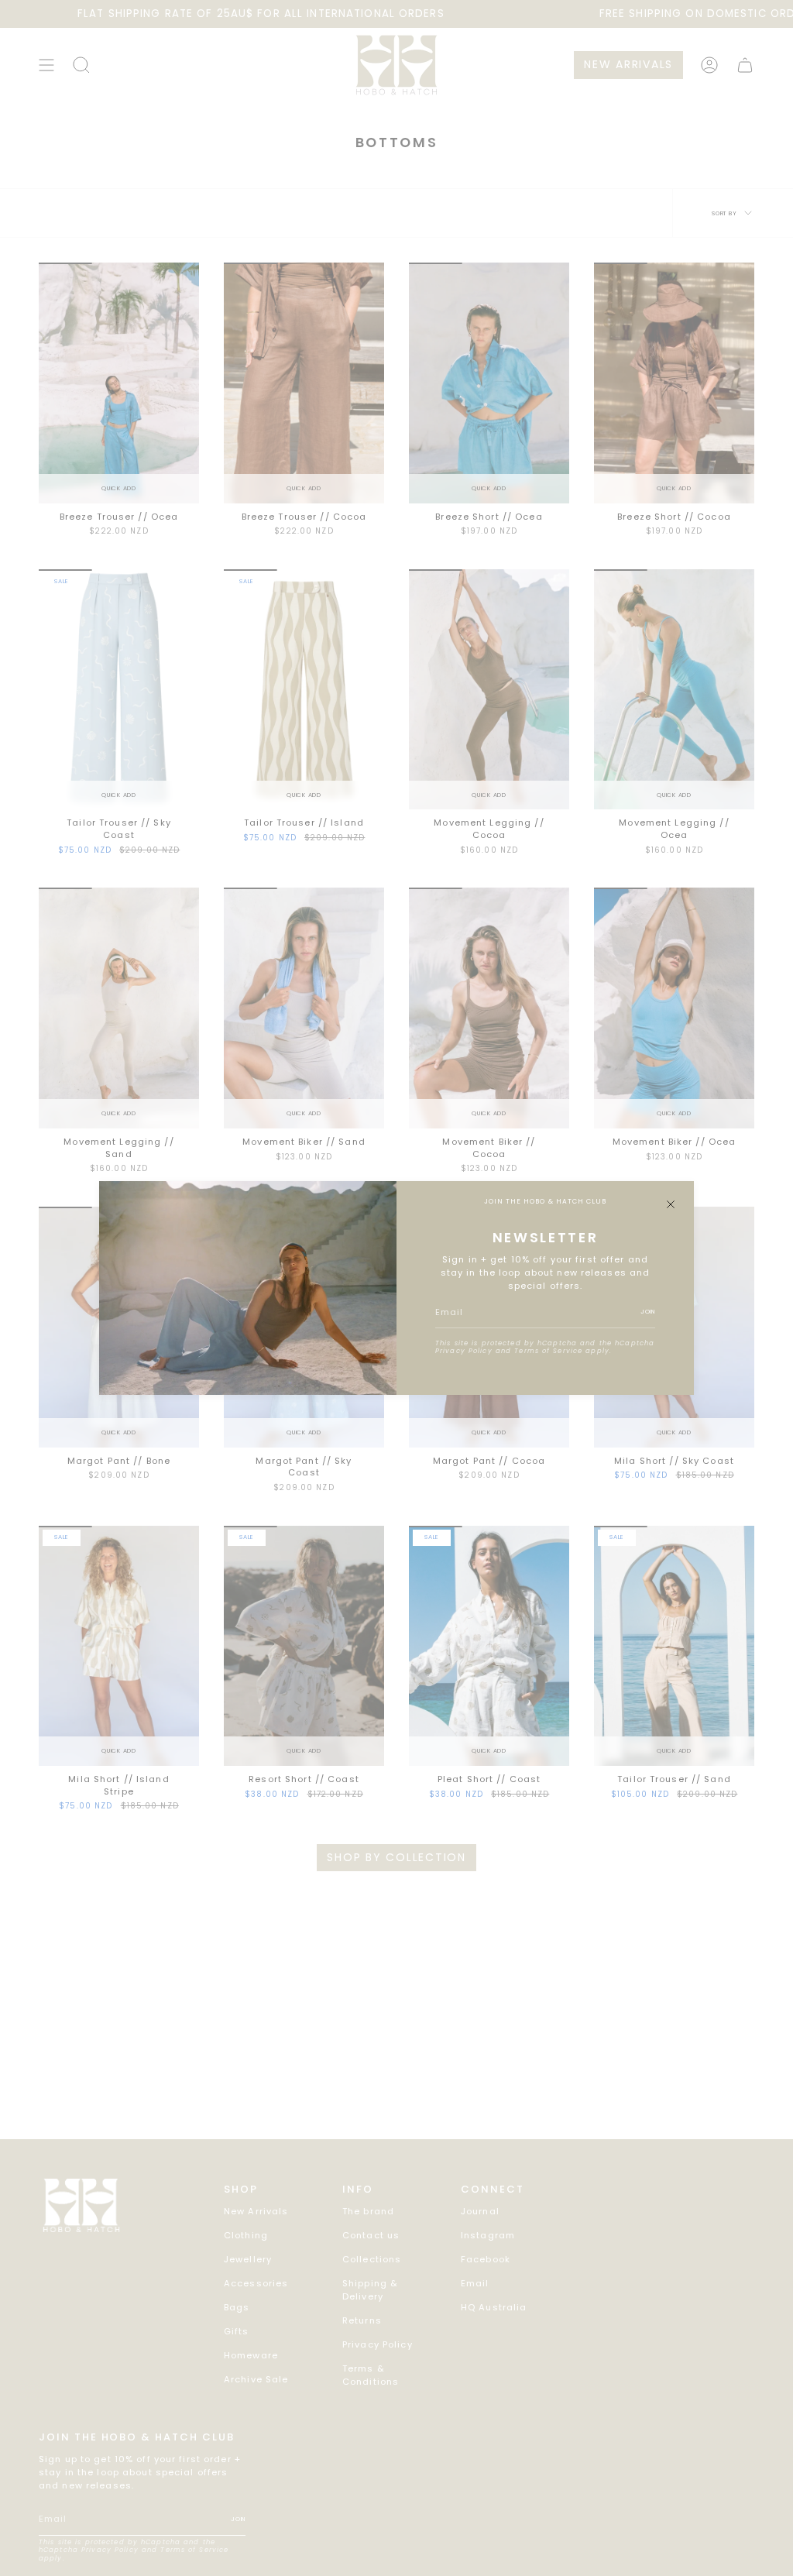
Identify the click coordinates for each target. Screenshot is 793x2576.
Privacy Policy (464, 1351)
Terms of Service (548, 1351)
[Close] (671, 1204)
